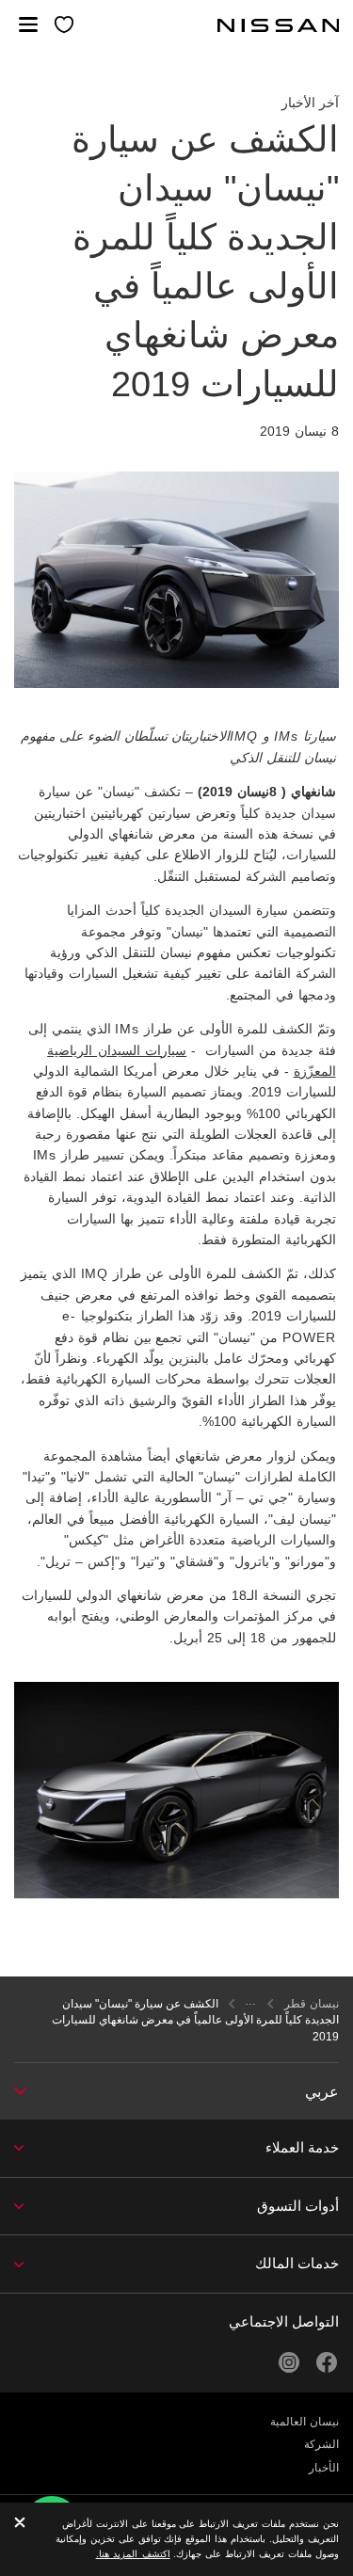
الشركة (321, 2444)
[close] (20, 2524)
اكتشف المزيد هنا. (133, 2554)
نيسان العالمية (305, 2422)
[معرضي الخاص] (65, 26)
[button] (28, 24)
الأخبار (324, 2468)
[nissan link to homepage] (279, 25)
